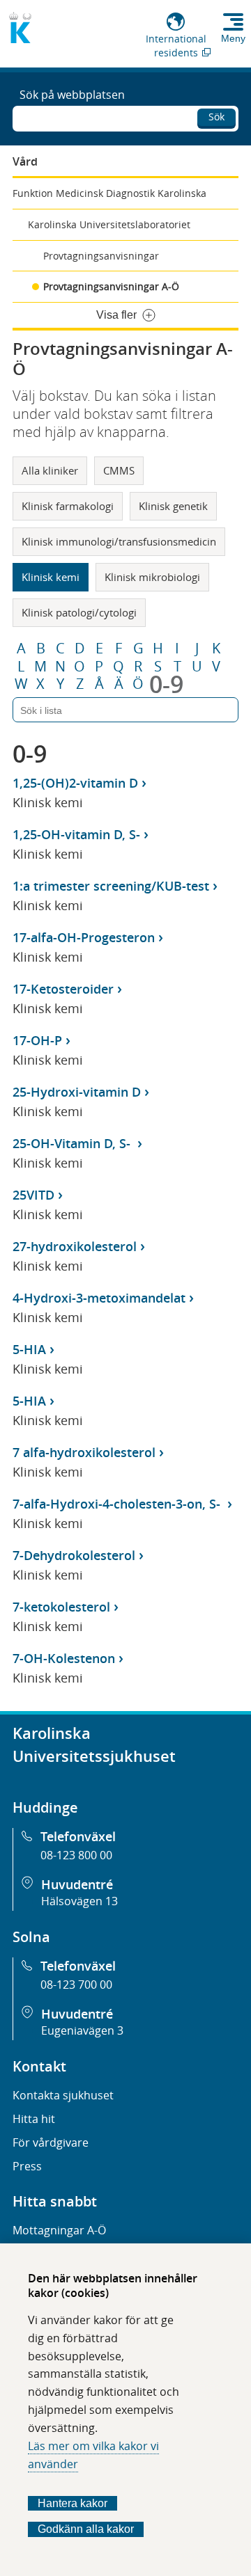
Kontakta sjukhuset (63, 2095)
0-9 (166, 684)
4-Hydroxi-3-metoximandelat (99, 1298)
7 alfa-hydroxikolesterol (84, 1452)
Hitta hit (34, 2119)
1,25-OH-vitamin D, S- (76, 834)
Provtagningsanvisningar (101, 256)
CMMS (119, 470)
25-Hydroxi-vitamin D (77, 1092)
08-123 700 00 (76, 1985)
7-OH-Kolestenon (64, 1658)
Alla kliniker (50, 470)
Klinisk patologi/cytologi (79, 612)
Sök (216, 117)
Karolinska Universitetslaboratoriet (109, 224)
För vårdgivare (51, 2142)
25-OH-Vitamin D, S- (73, 1143)
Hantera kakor (73, 2503)
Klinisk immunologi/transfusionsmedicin (119, 541)
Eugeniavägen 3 (82, 2030)
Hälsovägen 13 (79, 1901)
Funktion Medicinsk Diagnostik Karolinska (109, 193)
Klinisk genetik (173, 506)
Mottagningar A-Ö (59, 2230)
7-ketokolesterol (61, 1607)
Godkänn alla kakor (86, 2529)
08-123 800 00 (76, 1855)
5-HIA (29, 1349)
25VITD (33, 1195)
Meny (233, 38)
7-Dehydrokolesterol (74, 1555)
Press (27, 2166)
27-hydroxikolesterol (75, 1246)
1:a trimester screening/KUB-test (111, 886)
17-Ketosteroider (63, 989)
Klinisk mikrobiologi (152, 577)
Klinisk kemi (51, 577)
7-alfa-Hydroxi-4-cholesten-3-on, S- (118, 1504)
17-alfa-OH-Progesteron (84, 937)
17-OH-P (37, 1040)
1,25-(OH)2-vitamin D (75, 783)
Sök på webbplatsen (72, 95)
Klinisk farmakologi (68, 506)
